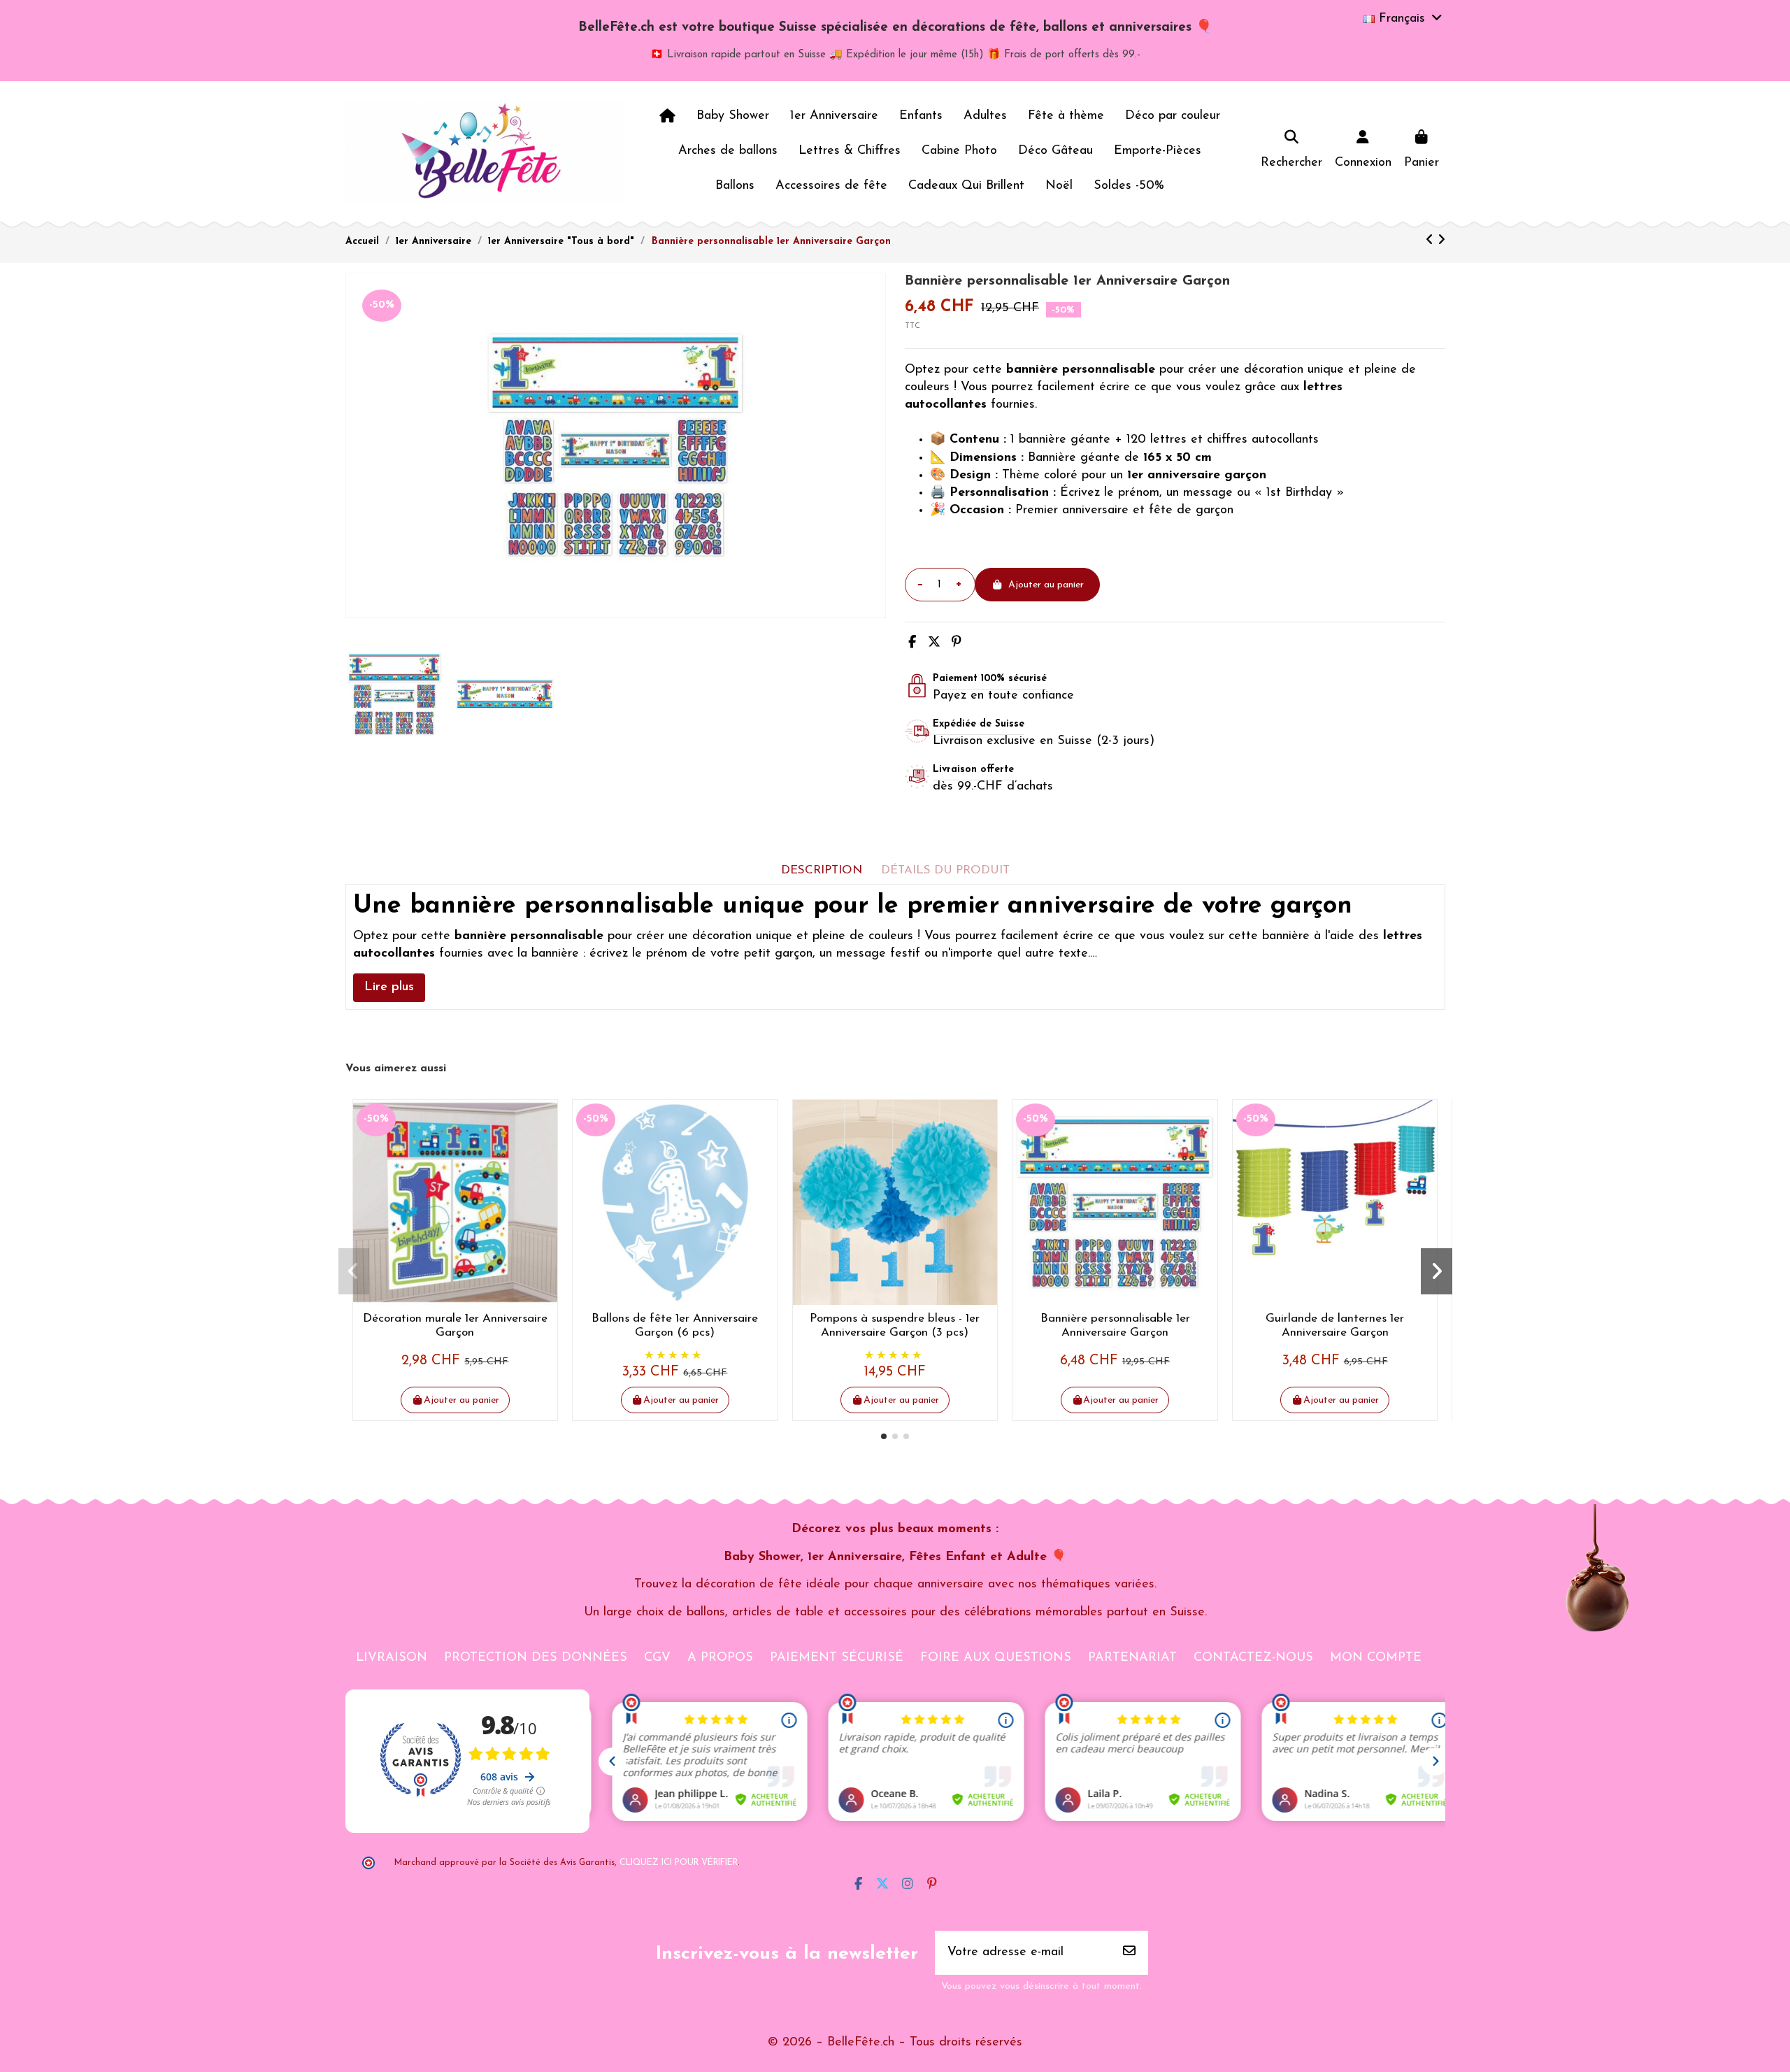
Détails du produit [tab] (945, 870)
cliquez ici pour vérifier (679, 1863)
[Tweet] (934, 643)
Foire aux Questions (996, 1658)
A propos (720, 1658)
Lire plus (389, 987)
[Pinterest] (957, 643)
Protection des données (536, 1658)
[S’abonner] (1129, 1953)
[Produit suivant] (1441, 241)
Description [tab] (822, 870)
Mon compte (1376, 1658)
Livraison (392, 1658)
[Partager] (912, 643)
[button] (884, 1436)
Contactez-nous (1253, 1658)
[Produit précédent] (1432, 241)
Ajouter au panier (1046, 585)
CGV (657, 1658)
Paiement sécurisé (837, 1658)
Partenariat (1132, 1658)
